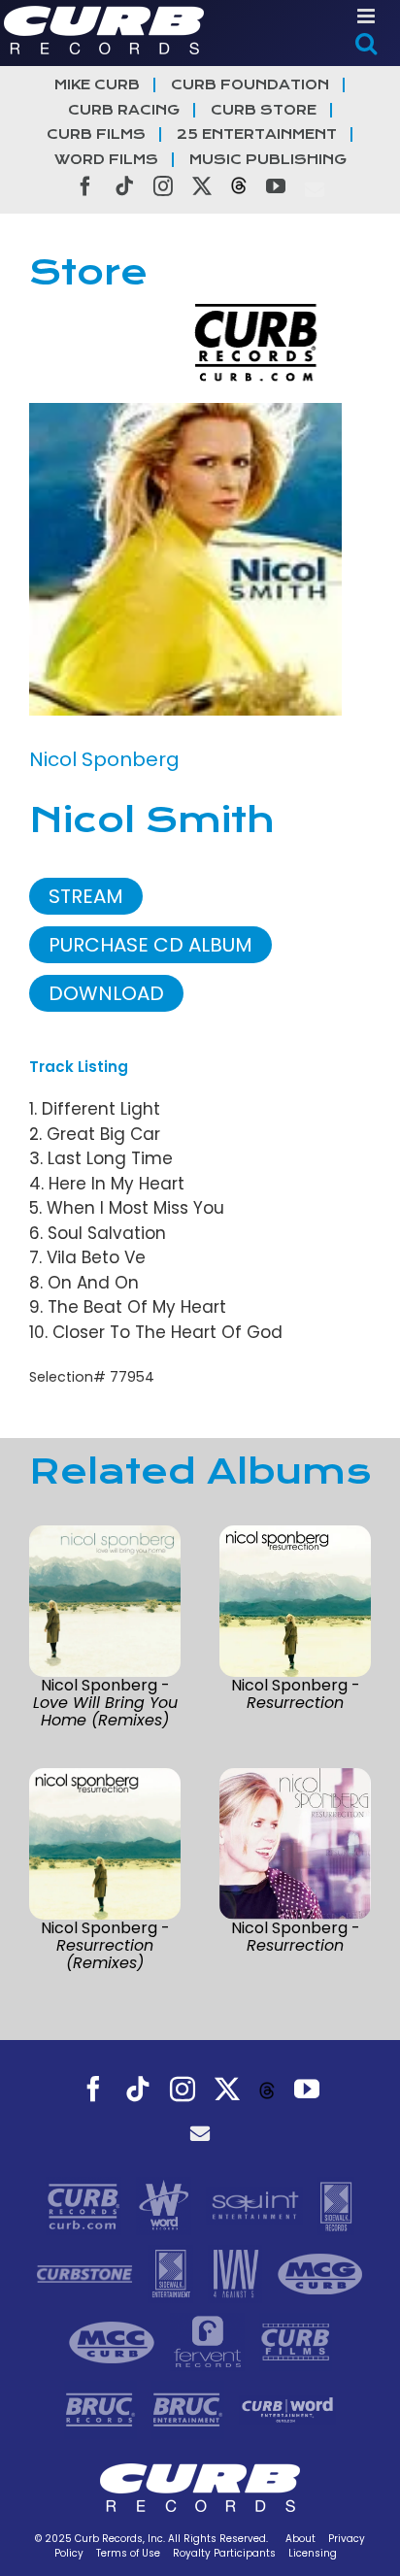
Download (106, 993)
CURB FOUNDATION (250, 85)
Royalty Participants (224, 2553)
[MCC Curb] (114, 2341)
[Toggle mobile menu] (367, 16)
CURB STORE (264, 110)
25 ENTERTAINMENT (257, 134)
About (300, 2539)
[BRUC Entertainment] (190, 2409)
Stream (86, 896)
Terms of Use (128, 2553)
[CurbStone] (87, 2273)
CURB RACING (124, 110)
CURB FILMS (96, 134)
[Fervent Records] (210, 2341)
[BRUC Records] (103, 2409)
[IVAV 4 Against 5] (238, 2273)
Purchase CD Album (150, 945)
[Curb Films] (296, 2341)
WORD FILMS (106, 160)
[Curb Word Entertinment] (287, 2409)
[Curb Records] (86, 2205)
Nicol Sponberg (104, 759)
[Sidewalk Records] (336, 2205)
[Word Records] (166, 2205)
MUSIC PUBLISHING (268, 160)
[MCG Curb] (320, 2273)
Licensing (313, 2553)
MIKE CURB (97, 85)
